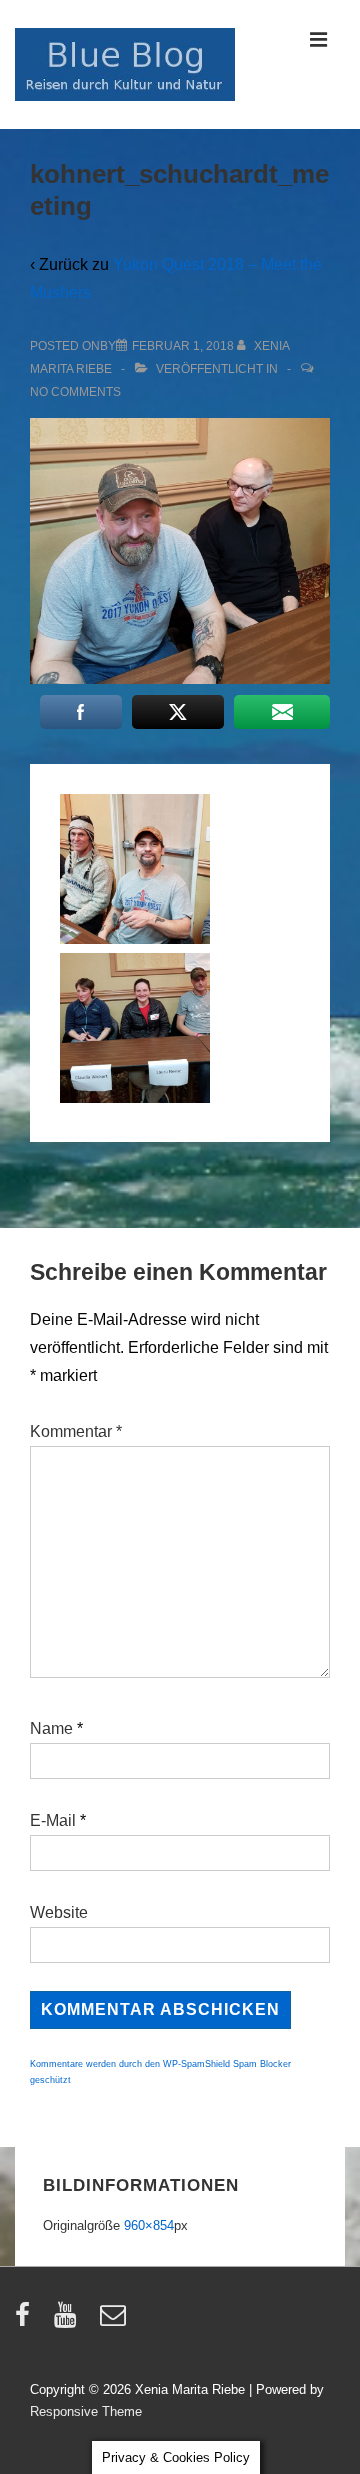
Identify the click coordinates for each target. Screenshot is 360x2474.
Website (59, 1912)
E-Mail (53, 1820)
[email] (115, 2321)
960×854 (149, 2225)
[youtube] (69, 2321)
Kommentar (76, 1431)
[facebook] (27, 2321)
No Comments (75, 392)
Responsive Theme (86, 2411)
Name (51, 1728)
